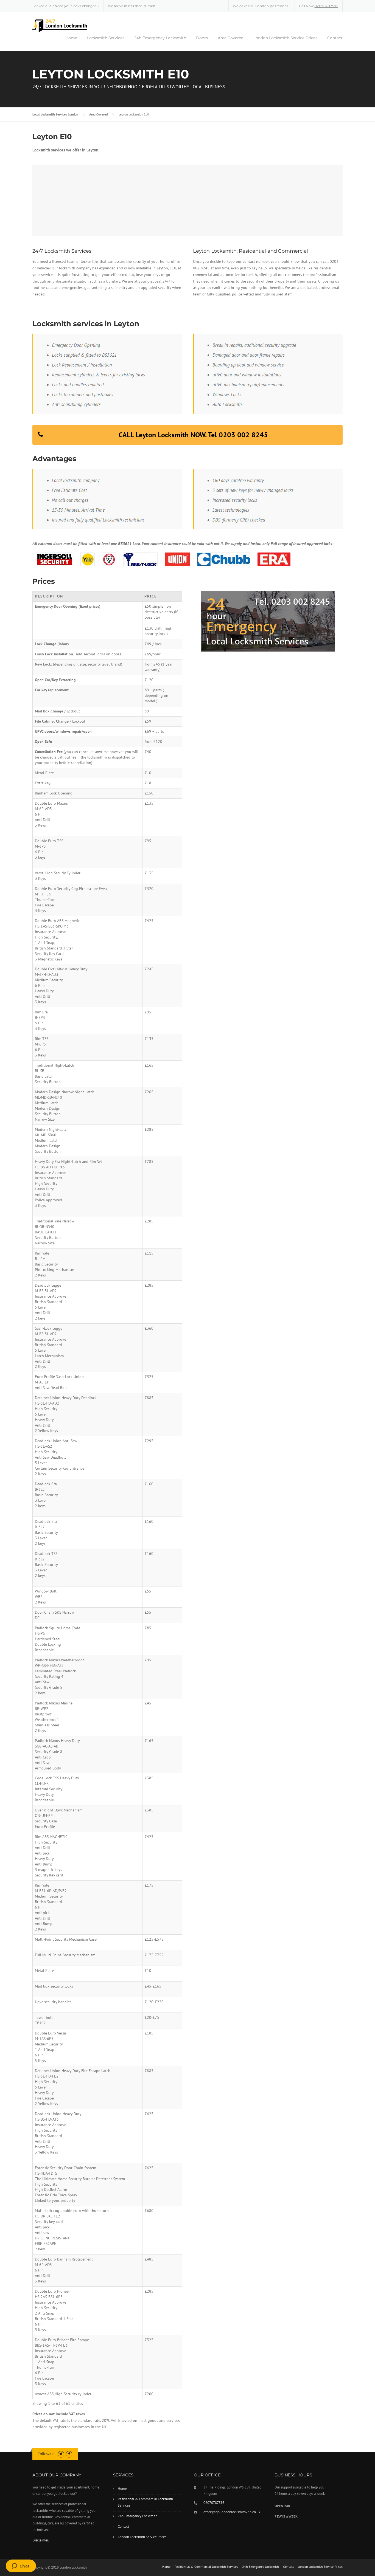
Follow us (46, 2454)
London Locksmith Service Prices (285, 38)
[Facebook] (69, 2454)
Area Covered (231, 38)
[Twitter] (61, 2454)
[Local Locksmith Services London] (60, 25)
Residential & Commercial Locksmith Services (145, 2502)
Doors (202, 38)
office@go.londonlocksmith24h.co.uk (232, 2512)
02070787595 (327, 6)
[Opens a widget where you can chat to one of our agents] (21, 2566)
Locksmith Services (106, 38)
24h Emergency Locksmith (160, 38)
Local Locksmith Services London (55, 114)
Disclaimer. (41, 2540)
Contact (335, 38)
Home (71, 38)
